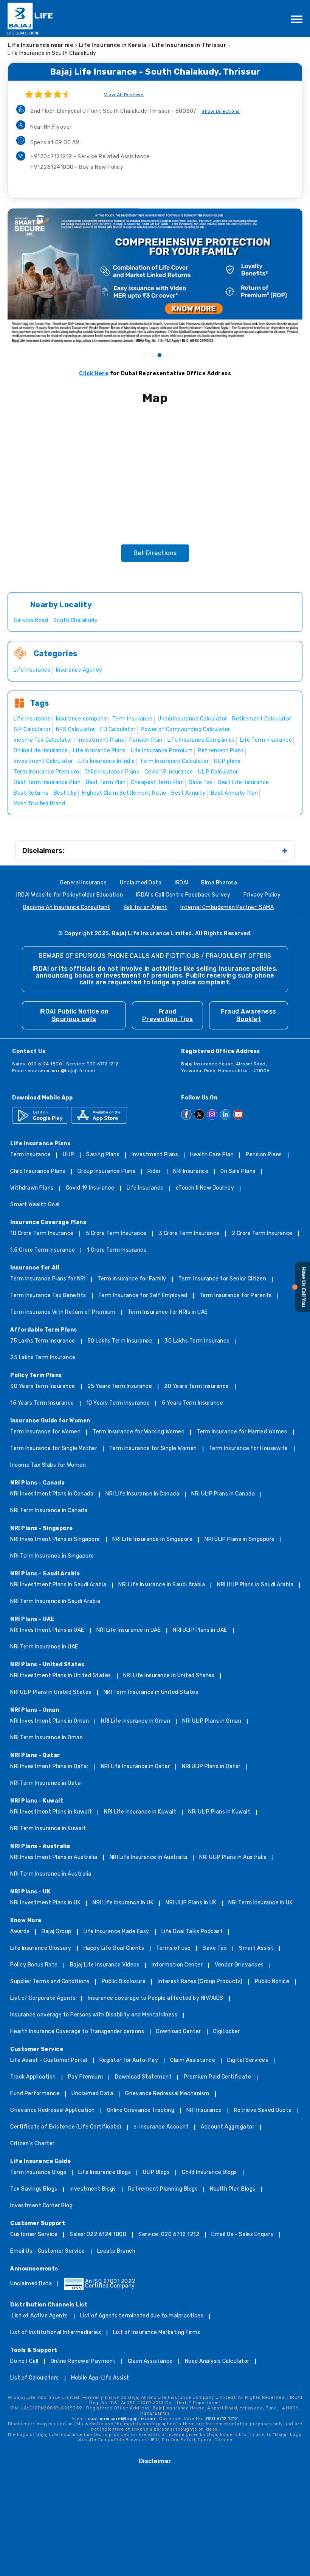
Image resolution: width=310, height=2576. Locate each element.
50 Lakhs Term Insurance (120, 1341)
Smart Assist (256, 1948)
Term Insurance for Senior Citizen (222, 1279)
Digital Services (248, 2061)
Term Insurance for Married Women (242, 1432)
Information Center (177, 1965)
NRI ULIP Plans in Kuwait (219, 1812)
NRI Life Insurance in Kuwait (140, 1812)
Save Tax (215, 1948)
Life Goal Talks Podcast (192, 1932)
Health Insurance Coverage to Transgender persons (77, 2032)
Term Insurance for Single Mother (54, 1449)
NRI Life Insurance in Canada (142, 1494)
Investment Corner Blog (41, 2206)
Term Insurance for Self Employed (143, 1296)
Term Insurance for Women (45, 1432)
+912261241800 (77, 167)
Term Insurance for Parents (236, 1296)
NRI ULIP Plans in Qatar (211, 1767)
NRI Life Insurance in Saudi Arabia (162, 1585)
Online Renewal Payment (83, 2362)
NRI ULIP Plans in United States (51, 1693)
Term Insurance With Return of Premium (63, 1312)
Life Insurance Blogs (105, 2173)
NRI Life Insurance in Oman (136, 1721)
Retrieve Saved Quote (263, 2111)
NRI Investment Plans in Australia (54, 1858)
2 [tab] (151, 355)
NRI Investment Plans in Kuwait (51, 1812)
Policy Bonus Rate (34, 1965)
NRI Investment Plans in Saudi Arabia (58, 1585)
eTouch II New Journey (205, 1188)
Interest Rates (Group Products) (200, 1982)
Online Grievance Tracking (141, 2111)
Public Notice (272, 1982)
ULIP (68, 1155)
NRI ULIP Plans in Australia (233, 1858)
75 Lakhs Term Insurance (43, 1341)
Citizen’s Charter (33, 2144)
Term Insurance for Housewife (249, 1449)
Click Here (94, 373)
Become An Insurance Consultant (67, 908)
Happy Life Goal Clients (114, 1948)
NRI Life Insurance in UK (123, 1903)
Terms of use (173, 1948)
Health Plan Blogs (233, 2189)
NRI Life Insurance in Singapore (153, 1540)
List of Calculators (35, 2378)
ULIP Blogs (156, 2173)
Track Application (33, 2077)
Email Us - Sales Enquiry (243, 2235)
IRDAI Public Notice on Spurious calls (74, 1015)
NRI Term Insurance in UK (260, 1903)
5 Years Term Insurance (192, 1403)
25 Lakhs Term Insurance (43, 1358)
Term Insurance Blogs (38, 2173)
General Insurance (83, 883)
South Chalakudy (76, 620)
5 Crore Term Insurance (116, 1234)
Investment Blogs (93, 2189)
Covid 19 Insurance (90, 1188)
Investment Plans (155, 1155)
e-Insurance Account (161, 2127)
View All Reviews (124, 95)
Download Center (179, 2032)
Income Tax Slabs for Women (48, 1465)
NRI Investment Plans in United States (61, 1676)
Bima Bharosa (219, 883)
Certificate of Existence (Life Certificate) (66, 2127)
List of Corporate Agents (43, 1998)
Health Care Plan (212, 1155)
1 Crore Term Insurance (117, 1250)
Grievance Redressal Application (53, 2111)
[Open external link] (301, 1311)
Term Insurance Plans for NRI (48, 1279)
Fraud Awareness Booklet (249, 1015)
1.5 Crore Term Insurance (43, 1250)
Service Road (31, 620)
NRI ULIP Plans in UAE (200, 1630)
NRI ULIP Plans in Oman (212, 1721)
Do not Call (24, 2362)
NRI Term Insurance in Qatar (46, 1783)
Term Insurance (30, 1155)
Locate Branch (116, 2251)
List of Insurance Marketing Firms (157, 2333)
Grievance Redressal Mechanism (167, 2094)
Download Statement (143, 2077)
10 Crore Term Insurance (42, 1234)
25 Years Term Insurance (120, 1387)
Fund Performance (35, 2094)
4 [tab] (167, 355)
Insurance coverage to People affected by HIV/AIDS (156, 1998)
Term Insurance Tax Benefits (48, 1296)
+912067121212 (90, 157)
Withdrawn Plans (32, 1188)
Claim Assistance (193, 2061)
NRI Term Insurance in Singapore (52, 1556)
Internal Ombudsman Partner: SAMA (227, 908)
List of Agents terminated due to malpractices (142, 2316)
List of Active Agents (40, 2316)
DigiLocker (227, 2032)
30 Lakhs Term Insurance (197, 1341)
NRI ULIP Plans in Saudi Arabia (255, 1585)
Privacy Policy (262, 895)
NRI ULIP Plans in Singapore (240, 1540)
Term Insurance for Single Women (153, 1449)
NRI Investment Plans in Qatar (50, 1767)
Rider (154, 1172)
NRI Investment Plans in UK (45, 1903)
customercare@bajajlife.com (61, 1071)
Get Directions (155, 553)
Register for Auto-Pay (129, 2061)
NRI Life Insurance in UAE (129, 1630)
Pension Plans (264, 1155)
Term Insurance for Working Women (139, 1432)
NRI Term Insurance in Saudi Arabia (55, 1602)
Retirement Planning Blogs (163, 2189)
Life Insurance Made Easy (116, 1932)
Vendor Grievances (239, 1965)
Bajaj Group (57, 1932)
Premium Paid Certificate (217, 2077)
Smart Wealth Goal (35, 1205)
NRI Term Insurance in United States (151, 1693)
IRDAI (181, 883)
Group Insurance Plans (107, 1172)
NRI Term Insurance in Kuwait (48, 1829)
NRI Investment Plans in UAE (47, 1630)
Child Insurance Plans (38, 1172)
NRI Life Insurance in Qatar (136, 1767)
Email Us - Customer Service (48, 2251)
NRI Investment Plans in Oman (50, 1721)
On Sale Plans (238, 1172)
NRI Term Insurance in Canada (49, 1511)
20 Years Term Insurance (197, 1387)
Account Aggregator (228, 2127)
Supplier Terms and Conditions (50, 1982)
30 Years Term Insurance (43, 1387)
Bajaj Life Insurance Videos (105, 1965)
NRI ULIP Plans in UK (191, 1903)
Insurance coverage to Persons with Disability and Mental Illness (94, 2015)
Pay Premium (86, 2077)
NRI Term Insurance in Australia (51, 1874)
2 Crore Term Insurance (262, 1234)
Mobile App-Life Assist (100, 2378)
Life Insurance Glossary (41, 1948)
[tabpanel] (155, 276)
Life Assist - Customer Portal (49, 2061)
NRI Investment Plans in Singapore (55, 1540)
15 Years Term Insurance (42, 1403)
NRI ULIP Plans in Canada (223, 1494)
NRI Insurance (191, 1172)
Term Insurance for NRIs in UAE (168, 1312)
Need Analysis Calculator (217, 2362)
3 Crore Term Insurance (189, 1234)
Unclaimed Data (141, 883)
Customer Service (34, 2235)
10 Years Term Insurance (118, 1403)
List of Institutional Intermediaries (56, 2333)
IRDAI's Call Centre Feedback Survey (183, 895)
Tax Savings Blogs (34, 2189)
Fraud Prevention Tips (168, 1015)
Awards (20, 1932)
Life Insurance (145, 1188)
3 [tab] (159, 355)
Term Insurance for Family (132, 1279)
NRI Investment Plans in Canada (52, 1494)
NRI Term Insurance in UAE (44, 1647)
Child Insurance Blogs (209, 2173)
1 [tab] (143, 355)
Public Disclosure (124, 1982)
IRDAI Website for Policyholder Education (70, 895)
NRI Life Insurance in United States (169, 1676)
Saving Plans (103, 1155)
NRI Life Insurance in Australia (149, 1858)
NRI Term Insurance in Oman (46, 1738)
